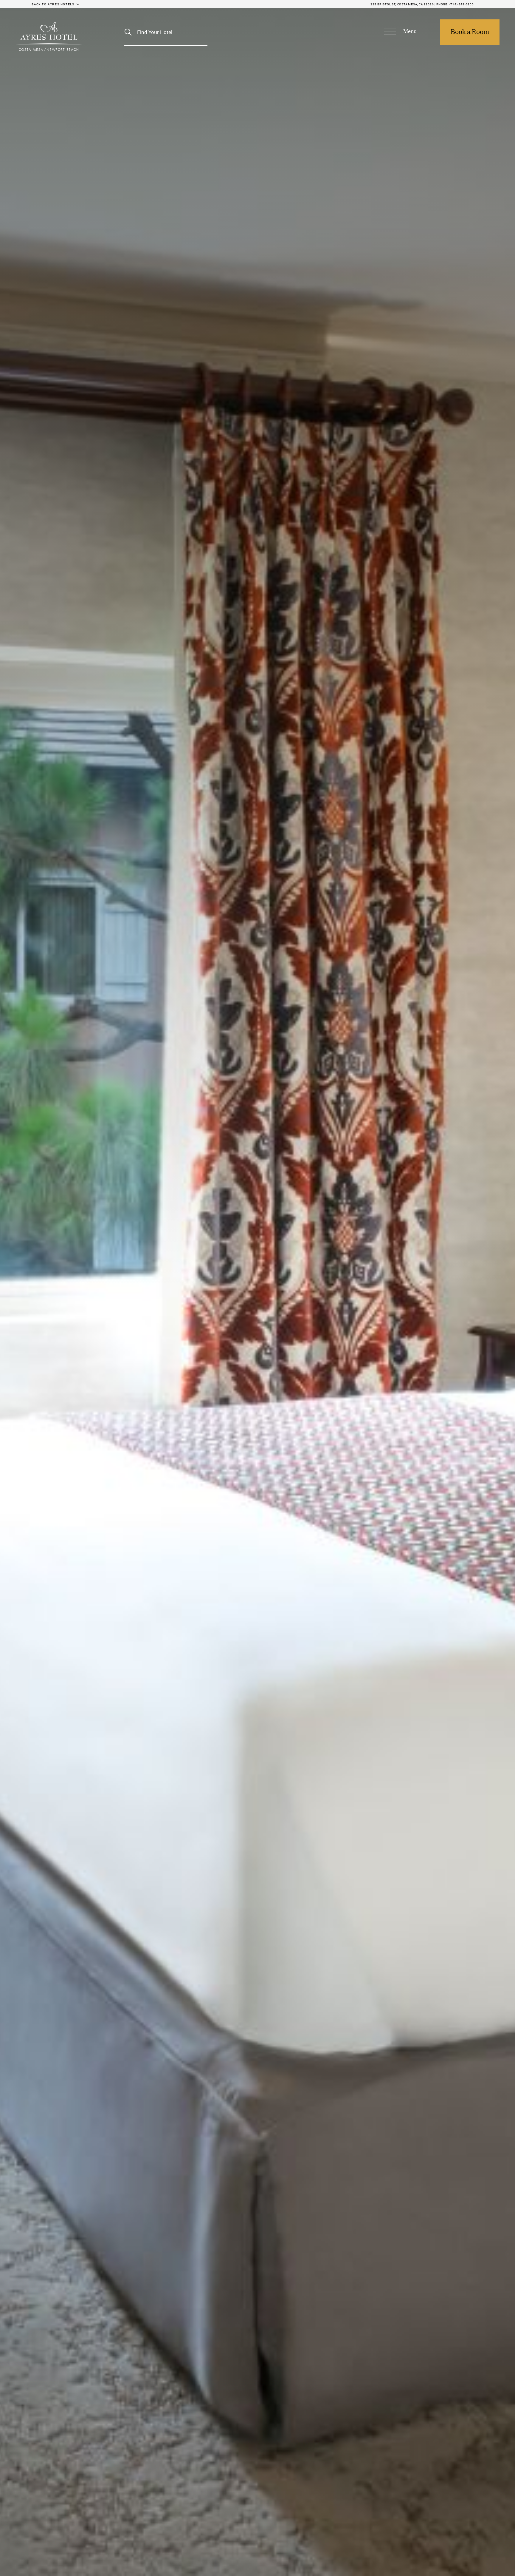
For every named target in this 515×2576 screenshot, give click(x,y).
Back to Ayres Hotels (53, 4)
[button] (401, 32)
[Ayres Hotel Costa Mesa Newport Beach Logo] (49, 36)
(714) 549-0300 (462, 4)
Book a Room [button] (470, 32)
